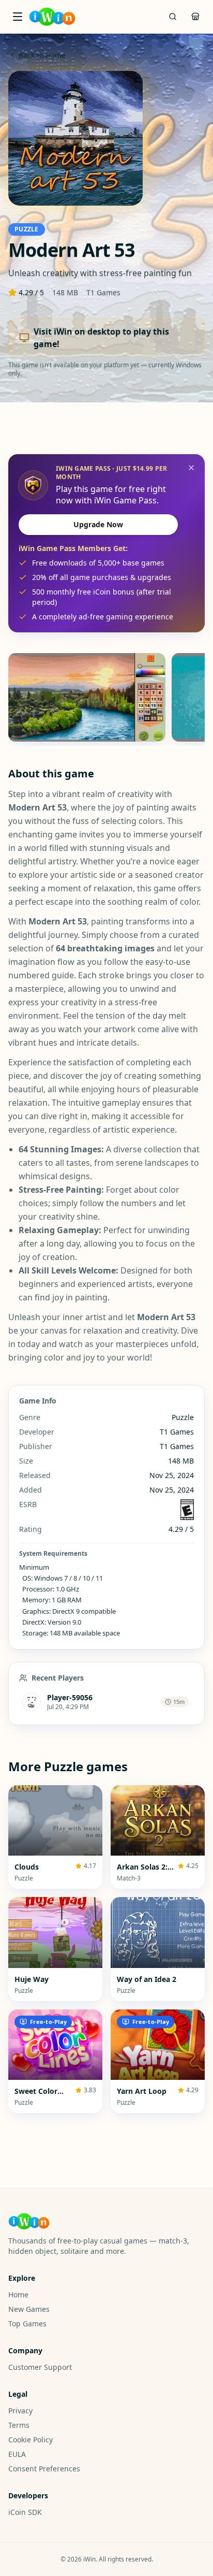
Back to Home (42, 55)
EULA (17, 2454)
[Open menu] (18, 17)
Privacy (20, 2411)
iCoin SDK (25, 2512)
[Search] (173, 17)
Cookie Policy (31, 2440)
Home (18, 2295)
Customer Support (40, 2367)
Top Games (27, 2324)
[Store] (195, 17)
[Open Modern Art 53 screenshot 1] (87, 697)
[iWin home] (52, 17)
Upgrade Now (98, 524)
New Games (29, 2309)
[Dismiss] (191, 468)
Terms (19, 2425)
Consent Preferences (44, 2469)
